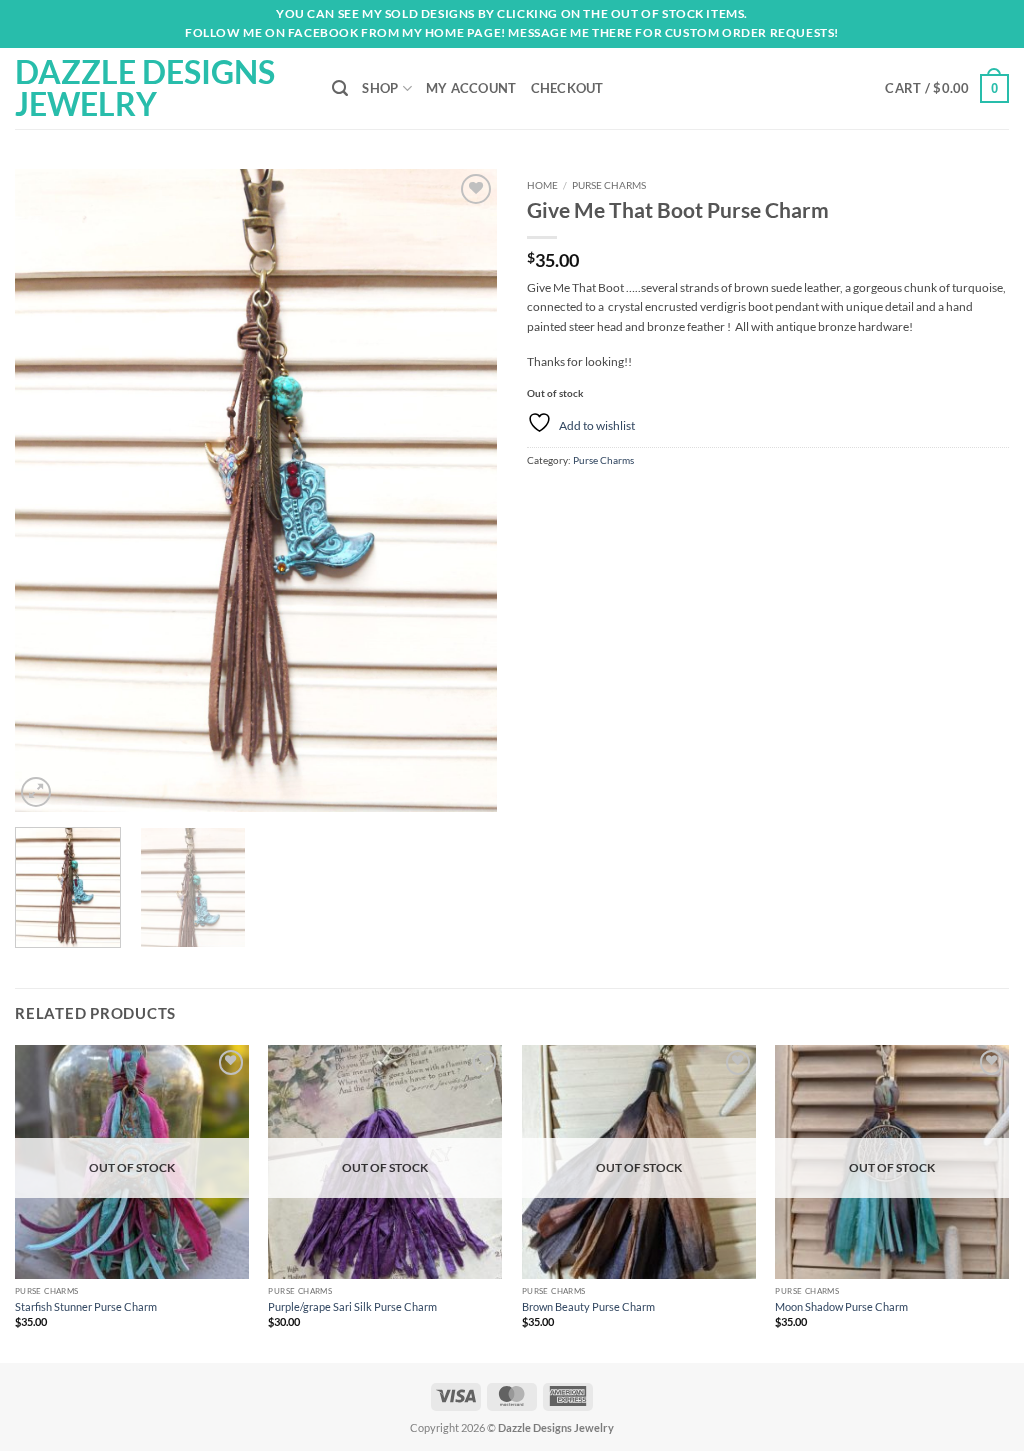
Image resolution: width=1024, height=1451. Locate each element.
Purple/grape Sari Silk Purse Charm (352, 1306)
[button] (947, 88)
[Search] (340, 88)
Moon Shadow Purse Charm (841, 1306)
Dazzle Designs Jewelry (145, 88)
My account (471, 88)
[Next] (462, 490)
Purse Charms (609, 185)
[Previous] (50, 490)
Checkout (567, 88)
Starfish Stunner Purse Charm (86, 1306)
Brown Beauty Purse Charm (588, 1306)
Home (542, 185)
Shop (380, 88)
